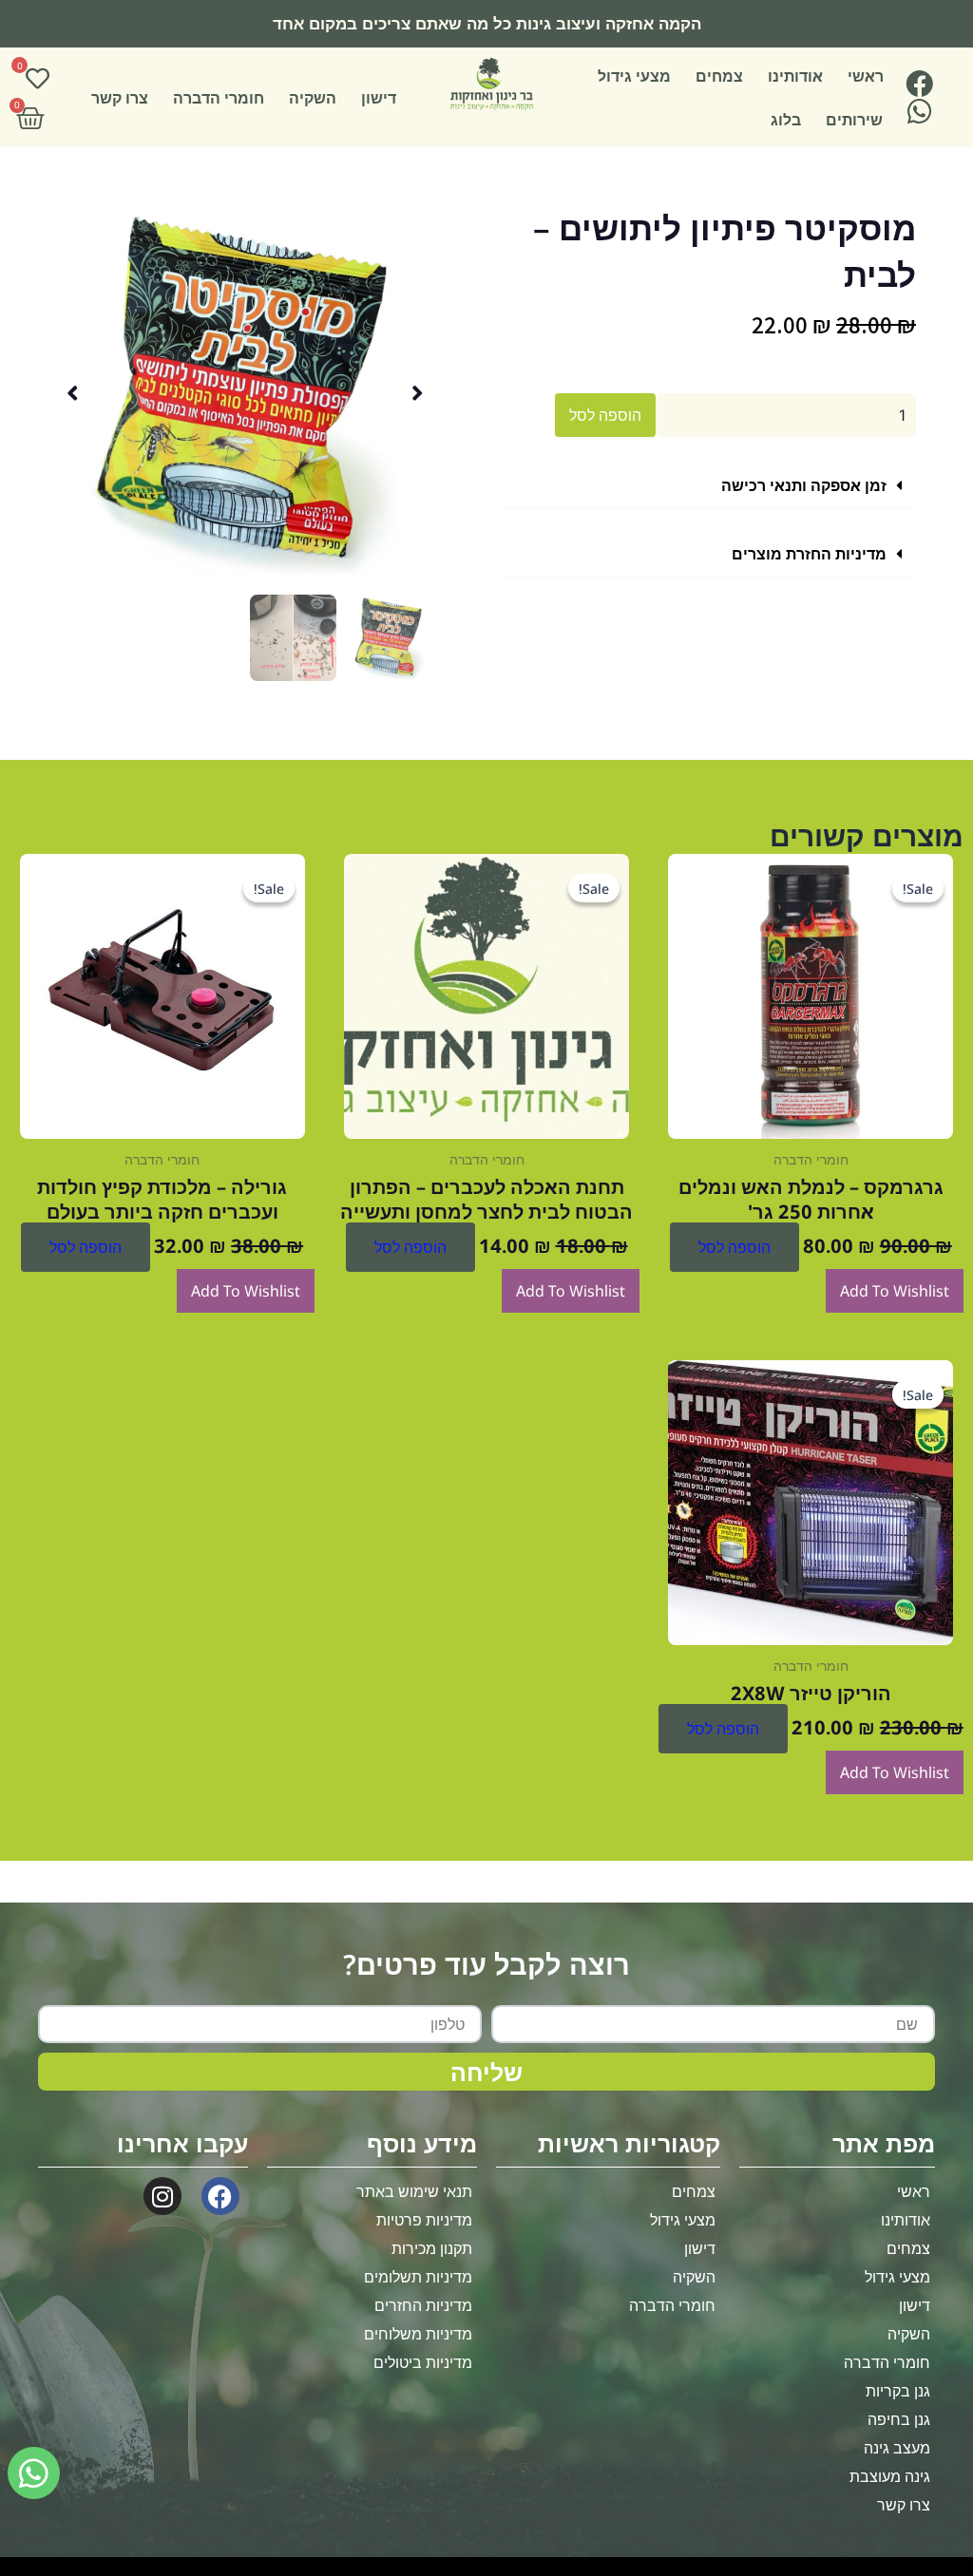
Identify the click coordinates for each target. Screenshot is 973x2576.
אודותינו (795, 76)
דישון (379, 98)
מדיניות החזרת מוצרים (809, 554)
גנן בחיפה (899, 2419)
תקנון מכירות (432, 2248)
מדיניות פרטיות (424, 2220)
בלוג (786, 120)
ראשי (866, 76)
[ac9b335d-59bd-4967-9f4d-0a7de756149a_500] (245, 392)
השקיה (313, 98)
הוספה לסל (605, 415)
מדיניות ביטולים (423, 2362)
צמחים (719, 76)
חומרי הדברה (219, 98)
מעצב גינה (897, 2448)
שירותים (854, 120)
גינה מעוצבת (890, 2476)
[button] (708, 486)
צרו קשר (120, 98)
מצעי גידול (634, 76)
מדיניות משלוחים (418, 2334)
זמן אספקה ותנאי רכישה (804, 485)
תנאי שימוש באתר (414, 2191)
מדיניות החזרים (423, 2305)
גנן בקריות (898, 2391)
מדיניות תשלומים (418, 2277)
